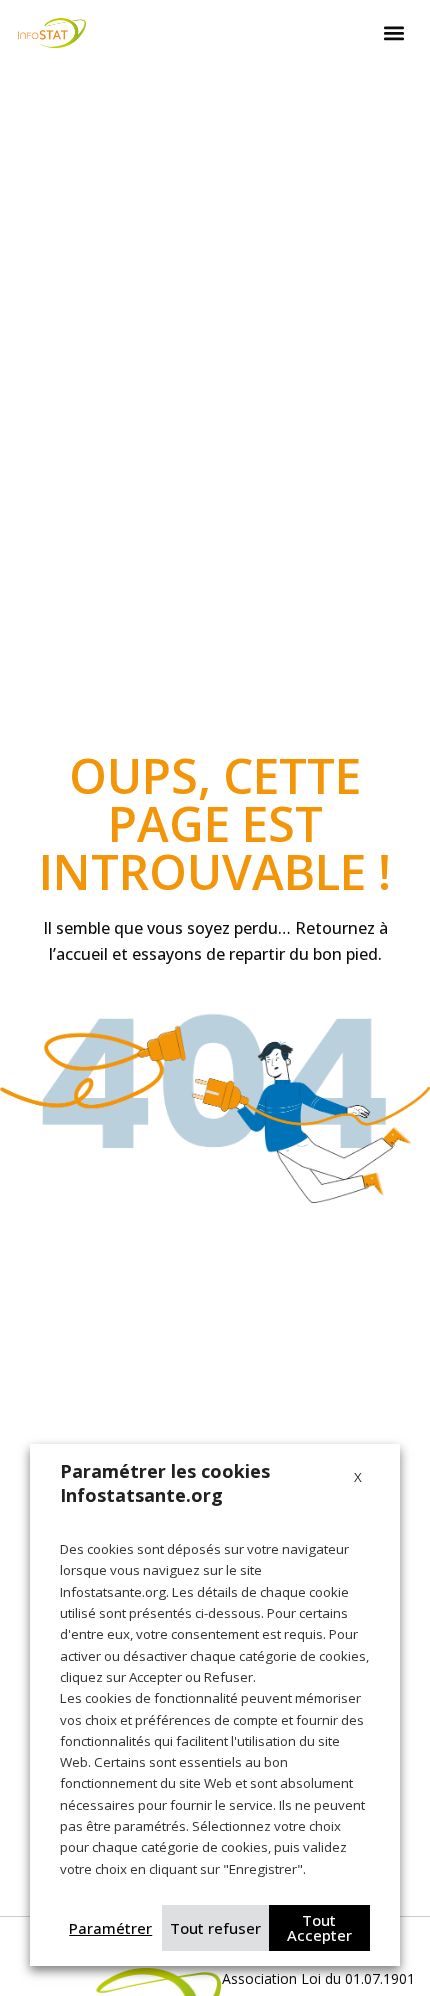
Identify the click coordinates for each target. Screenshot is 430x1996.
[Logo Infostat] (52, 32)
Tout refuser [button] (215, 1928)
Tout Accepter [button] (319, 1927)
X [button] (358, 1477)
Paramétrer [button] (110, 1928)
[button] (394, 33)
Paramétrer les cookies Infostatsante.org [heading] (165, 1483)
